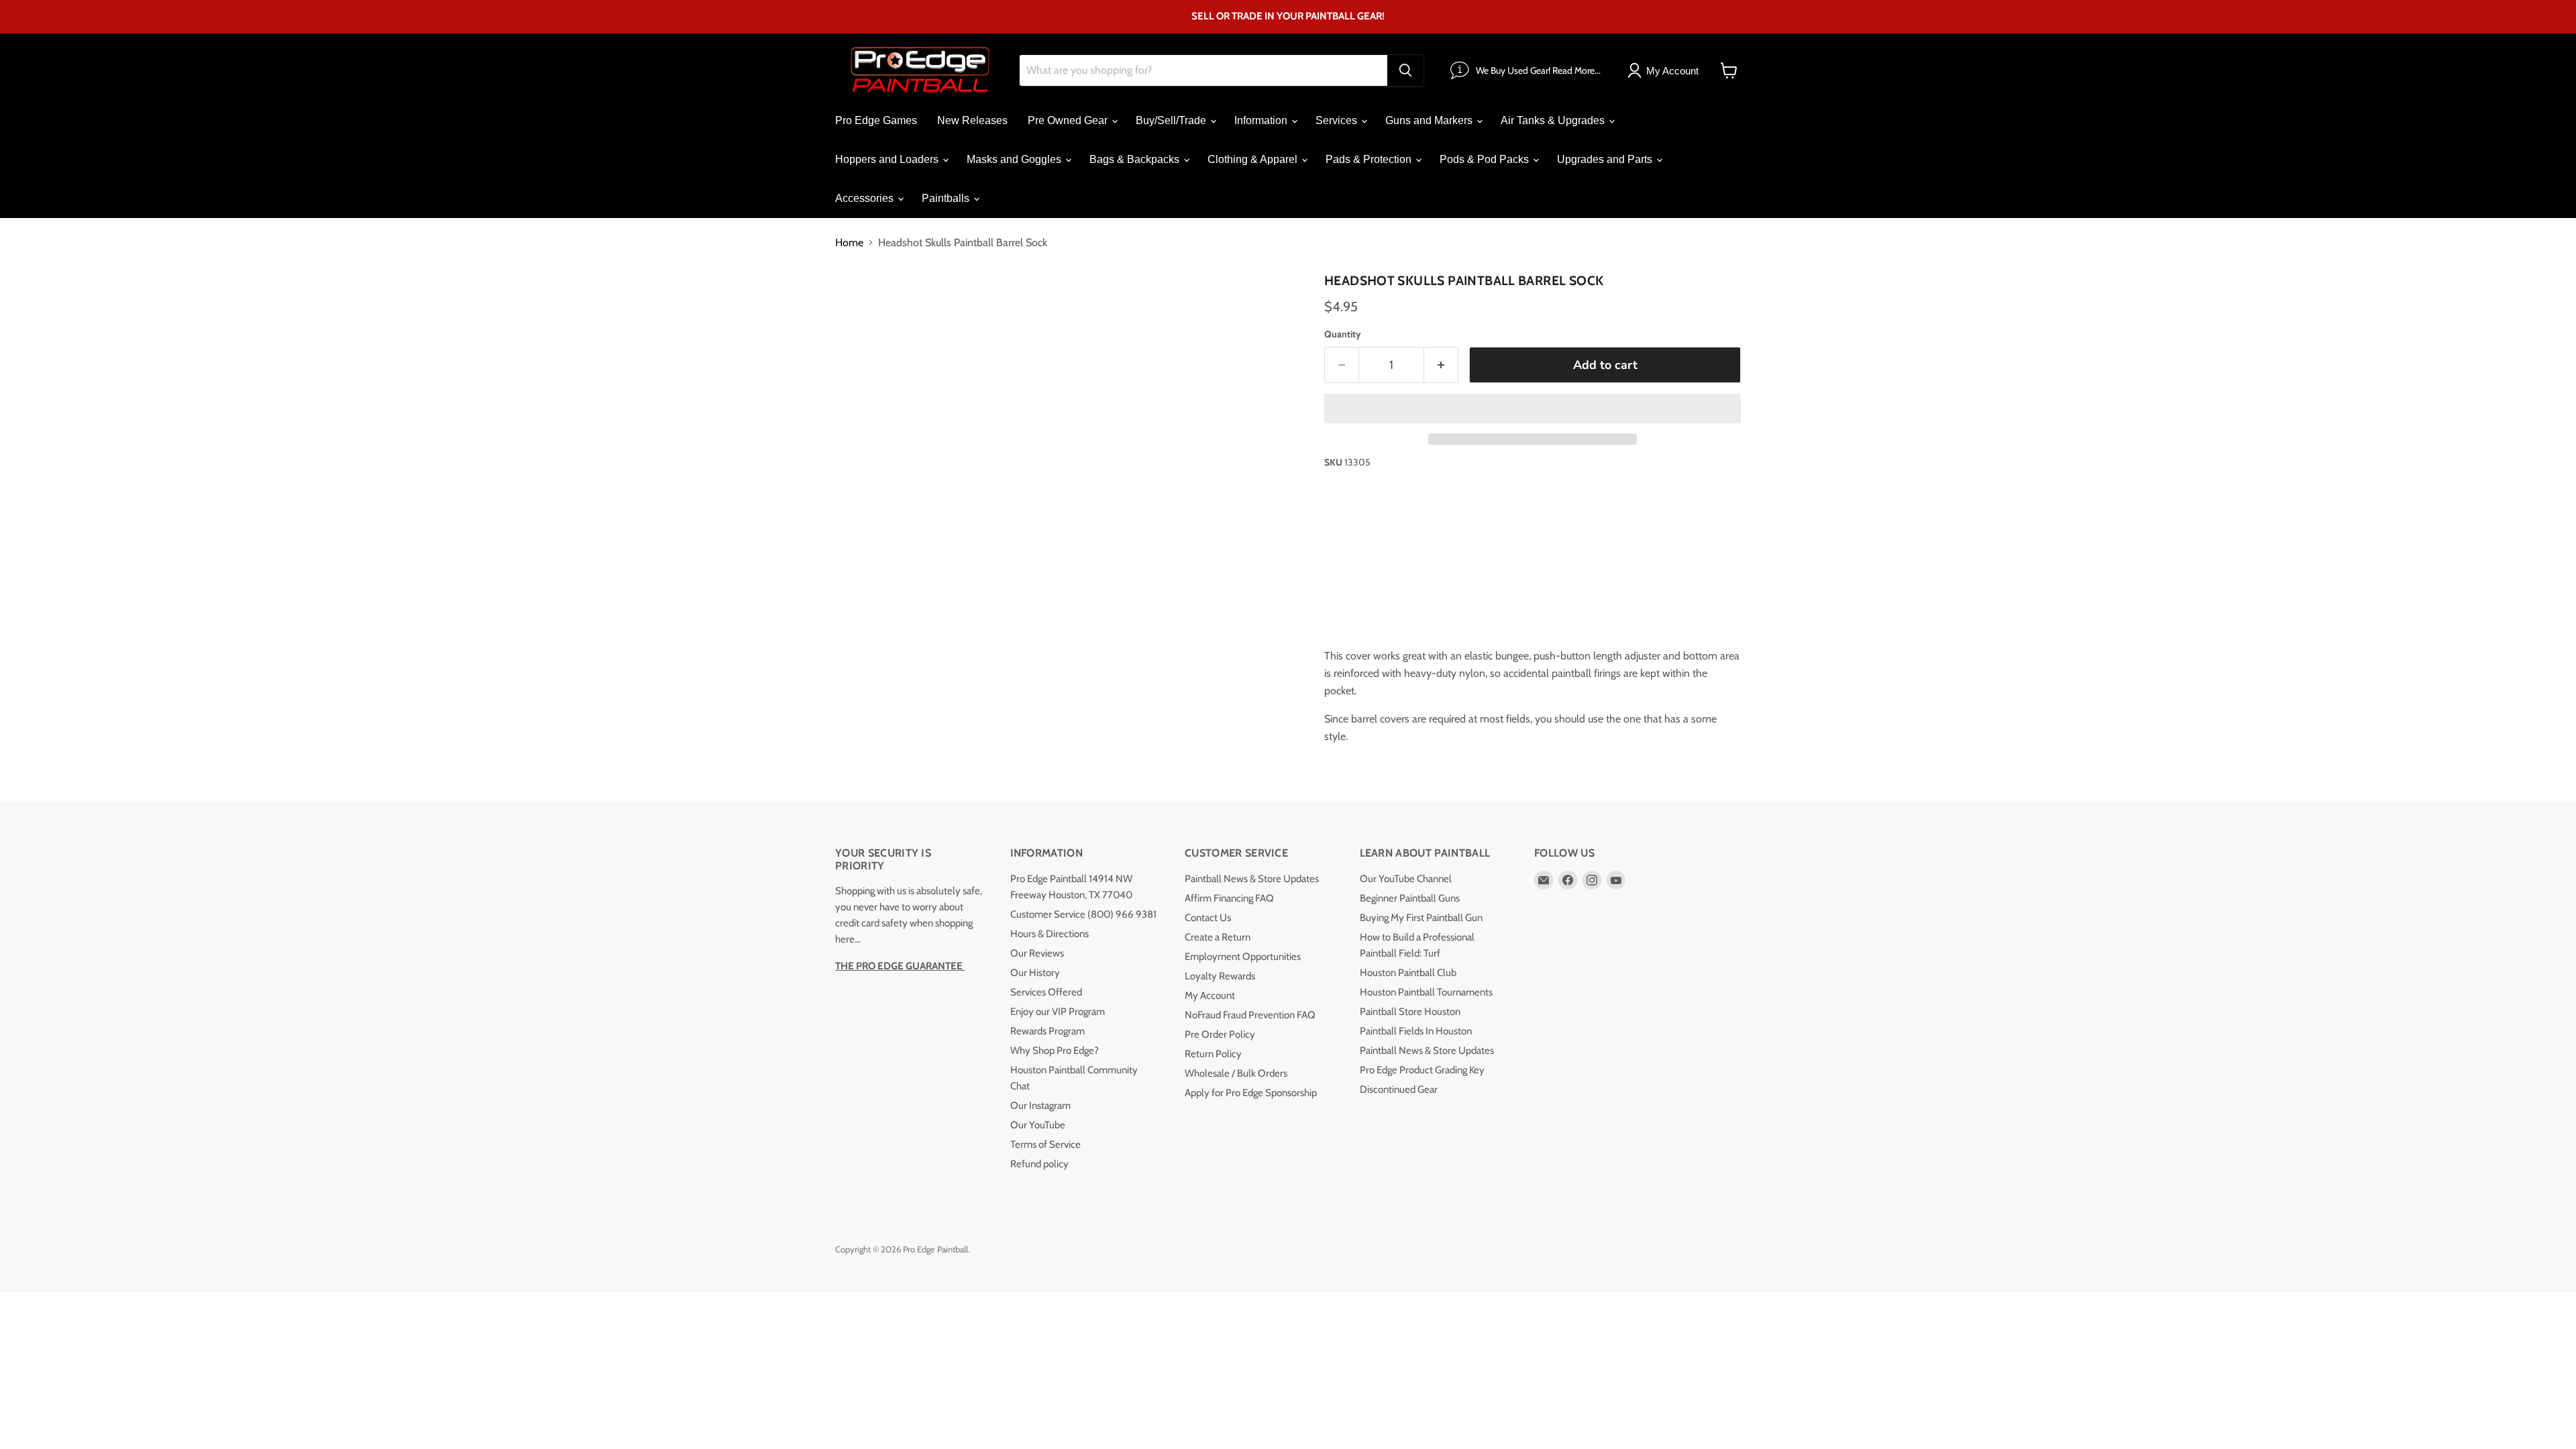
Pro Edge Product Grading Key (1422, 1070)
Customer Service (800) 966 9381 (1083, 914)
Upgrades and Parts (1606, 159)
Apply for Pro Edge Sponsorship (1251, 1093)
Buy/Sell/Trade (1172, 120)
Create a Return (1218, 937)
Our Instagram (1040, 1106)
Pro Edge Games (876, 120)
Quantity (1343, 334)
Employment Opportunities (1243, 957)
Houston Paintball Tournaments (1426, 992)
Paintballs (947, 198)
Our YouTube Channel (1406, 879)
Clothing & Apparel (1254, 159)
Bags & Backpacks (1136, 159)
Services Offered (1046, 992)
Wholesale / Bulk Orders (1236, 1073)
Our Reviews (1037, 953)
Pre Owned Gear (1069, 120)
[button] (1533, 409)
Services (1338, 120)
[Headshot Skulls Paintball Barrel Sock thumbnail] (860, 306)
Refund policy (1039, 1164)
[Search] (1405, 70)
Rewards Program (1048, 1031)
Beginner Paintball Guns (1410, 898)
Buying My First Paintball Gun (1421, 918)
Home (849, 243)
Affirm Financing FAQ (1229, 898)
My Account (1210, 996)
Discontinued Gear (1399, 1089)
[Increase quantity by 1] (1441, 365)
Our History (1035, 973)
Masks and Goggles (1015, 159)
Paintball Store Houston (1410, 1012)
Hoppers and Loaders (888, 159)
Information (1262, 120)
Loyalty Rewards (1220, 976)
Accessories (866, 198)
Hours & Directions (1050, 934)
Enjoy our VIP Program (1058, 1012)
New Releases (972, 120)
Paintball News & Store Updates (1252, 879)
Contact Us (1208, 918)
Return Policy (1213, 1054)
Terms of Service (1045, 1144)
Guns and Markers (1430, 120)
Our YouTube (1038, 1125)
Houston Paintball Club (1408, 973)
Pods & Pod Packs (1486, 159)
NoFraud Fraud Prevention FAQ (1250, 1015)
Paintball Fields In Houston (1416, 1031)
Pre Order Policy (1220, 1034)
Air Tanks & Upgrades (1554, 120)
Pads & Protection (1370, 159)
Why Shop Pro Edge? (1055, 1051)
